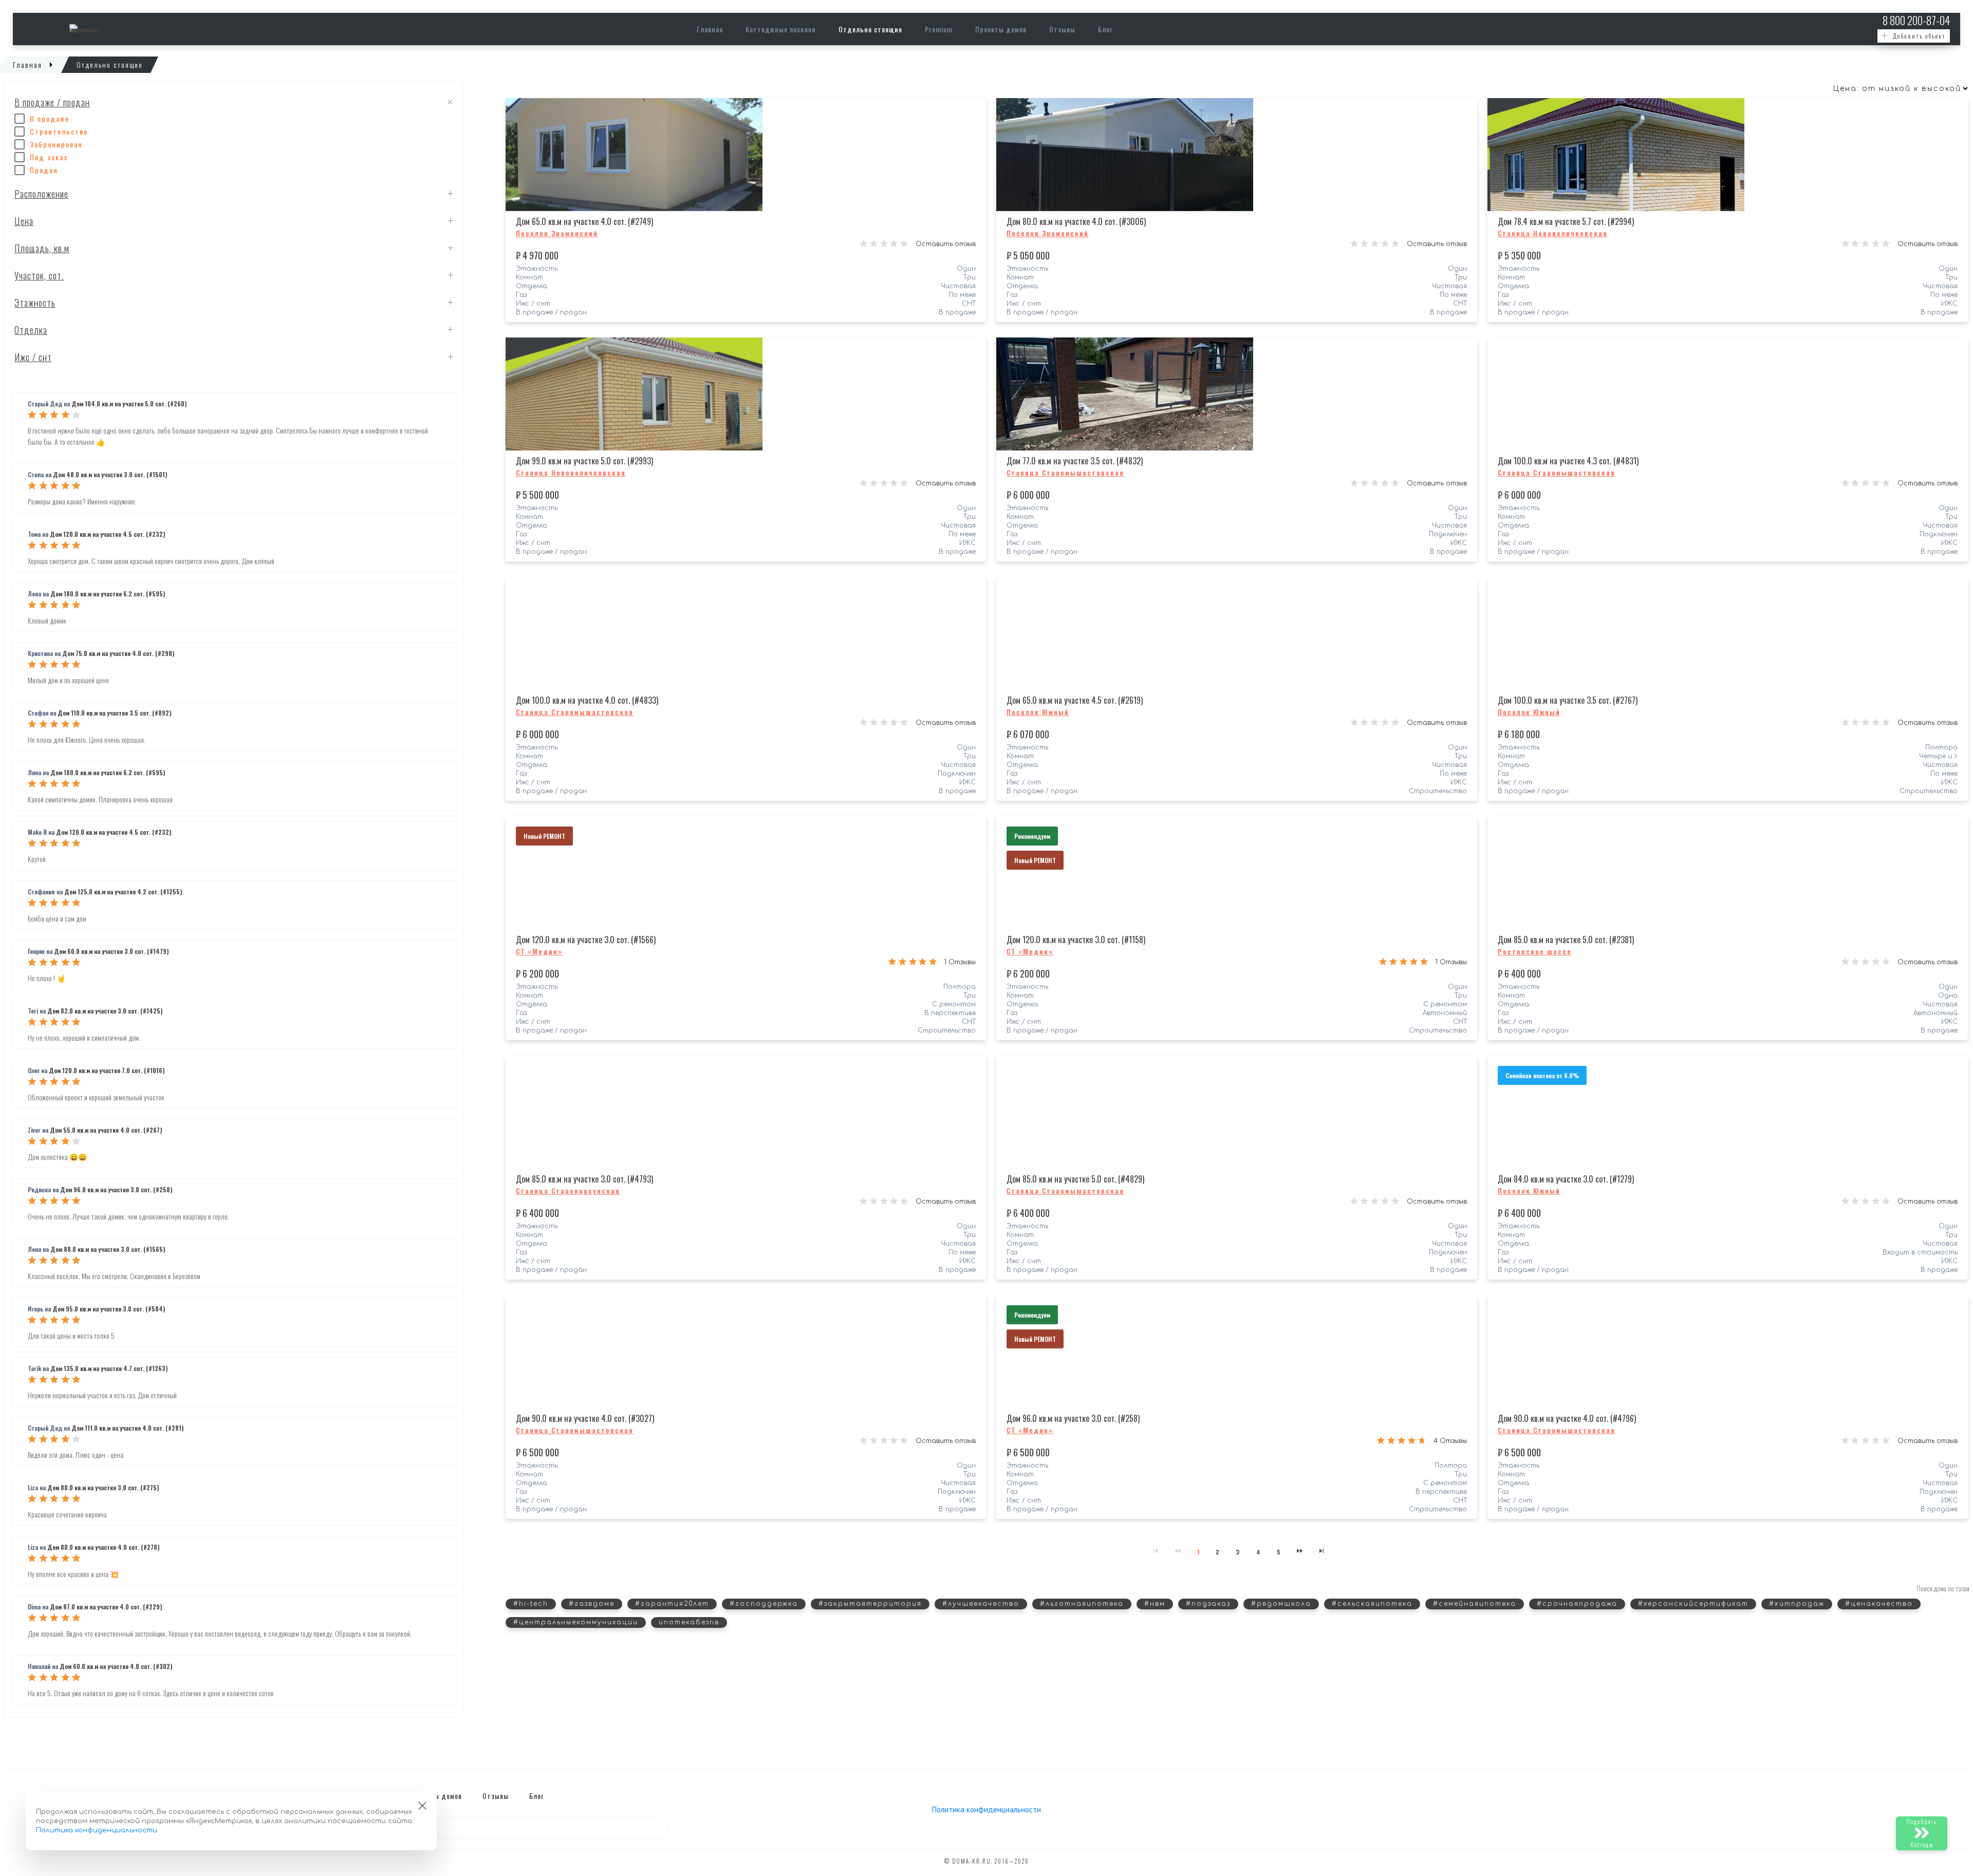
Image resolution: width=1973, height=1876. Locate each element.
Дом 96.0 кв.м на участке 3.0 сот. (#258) (116, 1189)
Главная (710, 29)
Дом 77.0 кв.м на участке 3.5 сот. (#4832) (1075, 461)
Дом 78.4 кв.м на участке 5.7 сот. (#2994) (1566, 221)
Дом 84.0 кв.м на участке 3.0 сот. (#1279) (1566, 1179)
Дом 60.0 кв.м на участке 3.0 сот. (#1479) (111, 951)
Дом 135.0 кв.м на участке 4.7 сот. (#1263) (109, 1368)
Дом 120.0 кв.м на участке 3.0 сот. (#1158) (1076, 940)
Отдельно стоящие (870, 29)
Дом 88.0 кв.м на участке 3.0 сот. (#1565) (108, 1249)
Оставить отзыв (946, 244)
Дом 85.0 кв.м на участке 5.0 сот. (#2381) (1566, 940)
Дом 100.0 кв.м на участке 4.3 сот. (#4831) (1568, 461)
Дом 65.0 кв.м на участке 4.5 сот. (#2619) (1075, 700)
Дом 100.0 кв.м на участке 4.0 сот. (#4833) (587, 700)
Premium (939, 29)
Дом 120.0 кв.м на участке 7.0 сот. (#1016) (107, 1070)
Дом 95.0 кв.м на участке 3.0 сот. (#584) (109, 1309)
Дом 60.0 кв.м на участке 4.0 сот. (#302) (116, 1666)
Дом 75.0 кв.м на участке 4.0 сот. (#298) (118, 653)
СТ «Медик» (539, 951)
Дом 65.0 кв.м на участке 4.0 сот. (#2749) (584, 221)
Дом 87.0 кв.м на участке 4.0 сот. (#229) (106, 1607)
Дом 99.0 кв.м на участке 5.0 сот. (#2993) (584, 461)
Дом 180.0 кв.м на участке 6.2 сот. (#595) (108, 594)
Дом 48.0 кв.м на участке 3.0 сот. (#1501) (110, 474)
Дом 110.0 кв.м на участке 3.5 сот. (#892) (114, 713)
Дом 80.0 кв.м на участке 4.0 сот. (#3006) (1076, 221)
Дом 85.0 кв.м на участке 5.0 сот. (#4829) (1075, 1179)
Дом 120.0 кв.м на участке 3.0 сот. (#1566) (586, 940)
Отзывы (1062, 29)
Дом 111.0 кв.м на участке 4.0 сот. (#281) (127, 1428)
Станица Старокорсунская (568, 1191)
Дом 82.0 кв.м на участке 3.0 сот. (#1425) (105, 1011)
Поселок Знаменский (557, 233)
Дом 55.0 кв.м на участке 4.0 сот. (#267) (106, 1130)
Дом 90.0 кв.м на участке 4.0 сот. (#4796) (1567, 1418)
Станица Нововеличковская (1553, 233)
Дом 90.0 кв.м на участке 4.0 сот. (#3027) (585, 1418)
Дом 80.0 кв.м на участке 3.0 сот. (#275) (103, 1487)
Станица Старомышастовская (1065, 473)
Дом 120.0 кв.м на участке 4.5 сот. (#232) (107, 534)
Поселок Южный (1038, 712)
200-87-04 (1916, 20)
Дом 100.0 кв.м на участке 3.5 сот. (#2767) (1568, 700)
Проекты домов (1001, 29)
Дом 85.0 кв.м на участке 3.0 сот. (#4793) (584, 1179)
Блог (1105, 29)
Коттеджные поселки (781, 29)
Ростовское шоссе (1535, 951)
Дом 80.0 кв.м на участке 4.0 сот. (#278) (103, 1547)
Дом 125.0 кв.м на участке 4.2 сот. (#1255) (123, 892)
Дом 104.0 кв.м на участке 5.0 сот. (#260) (129, 404)
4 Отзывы (1450, 1441)
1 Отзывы (960, 962)
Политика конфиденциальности (986, 1809)
